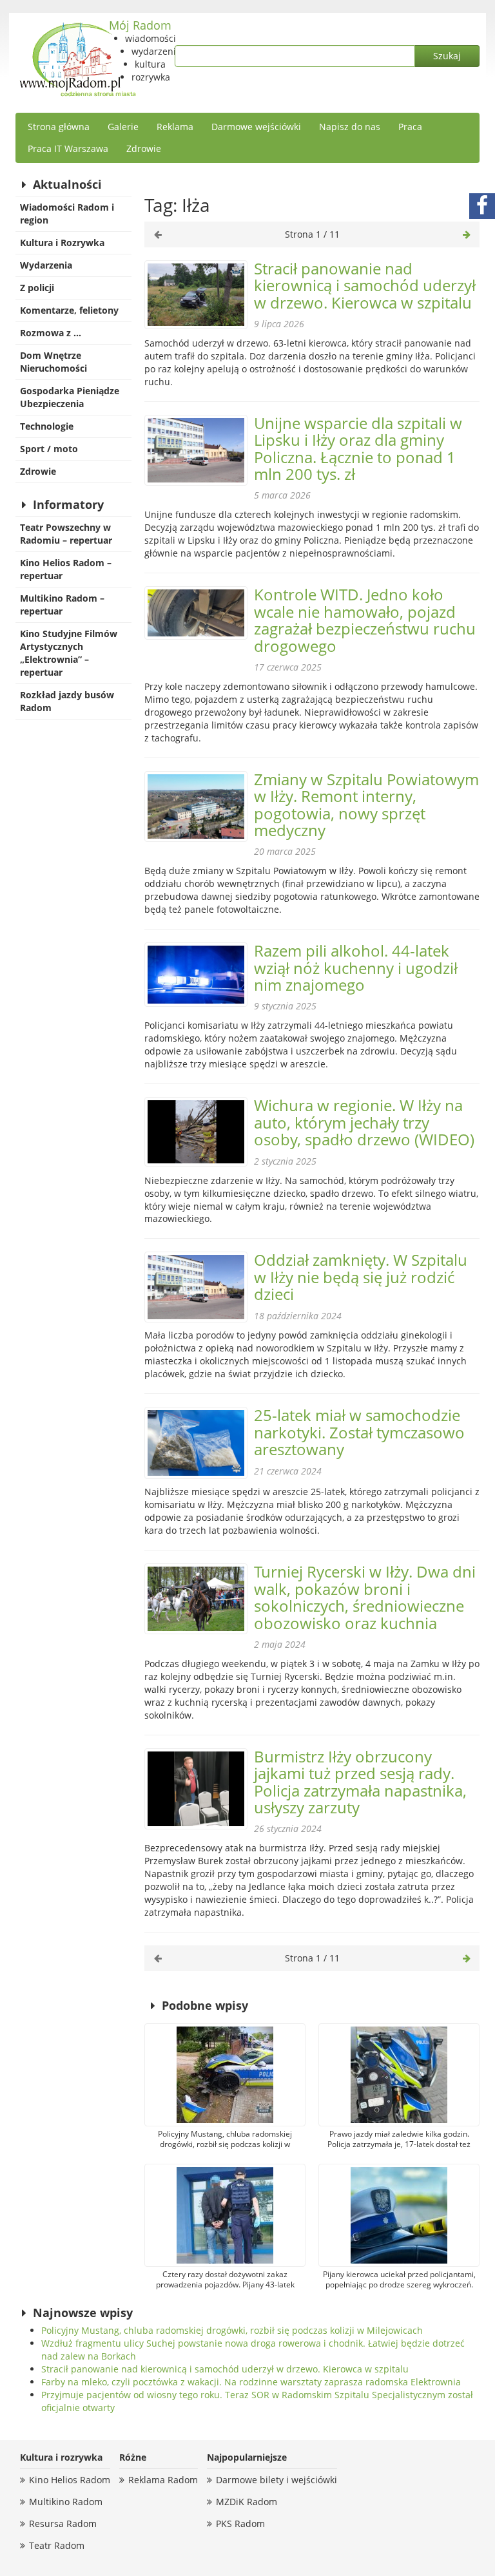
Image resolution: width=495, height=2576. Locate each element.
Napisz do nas (350, 127)
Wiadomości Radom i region (67, 214)
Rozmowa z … (51, 333)
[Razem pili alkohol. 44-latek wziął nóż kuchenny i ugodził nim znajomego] (196, 975)
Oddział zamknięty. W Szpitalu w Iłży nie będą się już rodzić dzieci (361, 1277)
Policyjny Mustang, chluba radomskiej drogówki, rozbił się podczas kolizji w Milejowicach (232, 2330)
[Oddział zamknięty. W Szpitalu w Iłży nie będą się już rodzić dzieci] (196, 1287)
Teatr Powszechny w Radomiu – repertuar (66, 534)
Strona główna (59, 127)
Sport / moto (49, 449)
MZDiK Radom (247, 2502)
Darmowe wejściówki (256, 127)
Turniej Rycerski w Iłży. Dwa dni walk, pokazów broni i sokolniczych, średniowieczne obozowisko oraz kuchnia (365, 1597)
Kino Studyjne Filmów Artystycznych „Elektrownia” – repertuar (69, 653)
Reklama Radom (163, 2480)
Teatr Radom (57, 2545)
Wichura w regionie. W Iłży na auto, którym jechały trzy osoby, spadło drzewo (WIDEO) (364, 1122)
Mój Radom (140, 25)
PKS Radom (240, 2524)
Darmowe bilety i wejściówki (277, 2480)
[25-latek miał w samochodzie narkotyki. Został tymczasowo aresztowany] (196, 1443)
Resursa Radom (63, 2524)
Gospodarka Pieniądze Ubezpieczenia (70, 397)
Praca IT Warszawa (68, 148)
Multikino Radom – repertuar (62, 605)
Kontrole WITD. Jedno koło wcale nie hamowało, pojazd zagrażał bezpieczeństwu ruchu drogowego (365, 620)
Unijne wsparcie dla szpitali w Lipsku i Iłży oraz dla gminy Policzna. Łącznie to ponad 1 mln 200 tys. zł (358, 448)
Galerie (123, 127)
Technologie (47, 426)
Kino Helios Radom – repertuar (66, 569)
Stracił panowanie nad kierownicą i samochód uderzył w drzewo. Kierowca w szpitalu (365, 285)
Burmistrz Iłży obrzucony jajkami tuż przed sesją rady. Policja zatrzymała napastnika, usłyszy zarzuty (360, 1782)
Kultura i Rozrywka (62, 243)
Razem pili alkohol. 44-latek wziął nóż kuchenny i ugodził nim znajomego (356, 968)
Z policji (37, 288)
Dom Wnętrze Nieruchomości (53, 362)
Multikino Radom (66, 2502)
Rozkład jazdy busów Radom (67, 701)
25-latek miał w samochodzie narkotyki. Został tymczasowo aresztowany (359, 1432)
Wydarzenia (46, 265)
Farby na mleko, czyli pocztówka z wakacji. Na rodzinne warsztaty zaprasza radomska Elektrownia (251, 2382)
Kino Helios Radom (70, 2480)
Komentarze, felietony (69, 310)
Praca (410, 127)
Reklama (175, 127)
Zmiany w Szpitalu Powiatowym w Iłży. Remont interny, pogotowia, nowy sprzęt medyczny (366, 805)
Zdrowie (144, 148)
